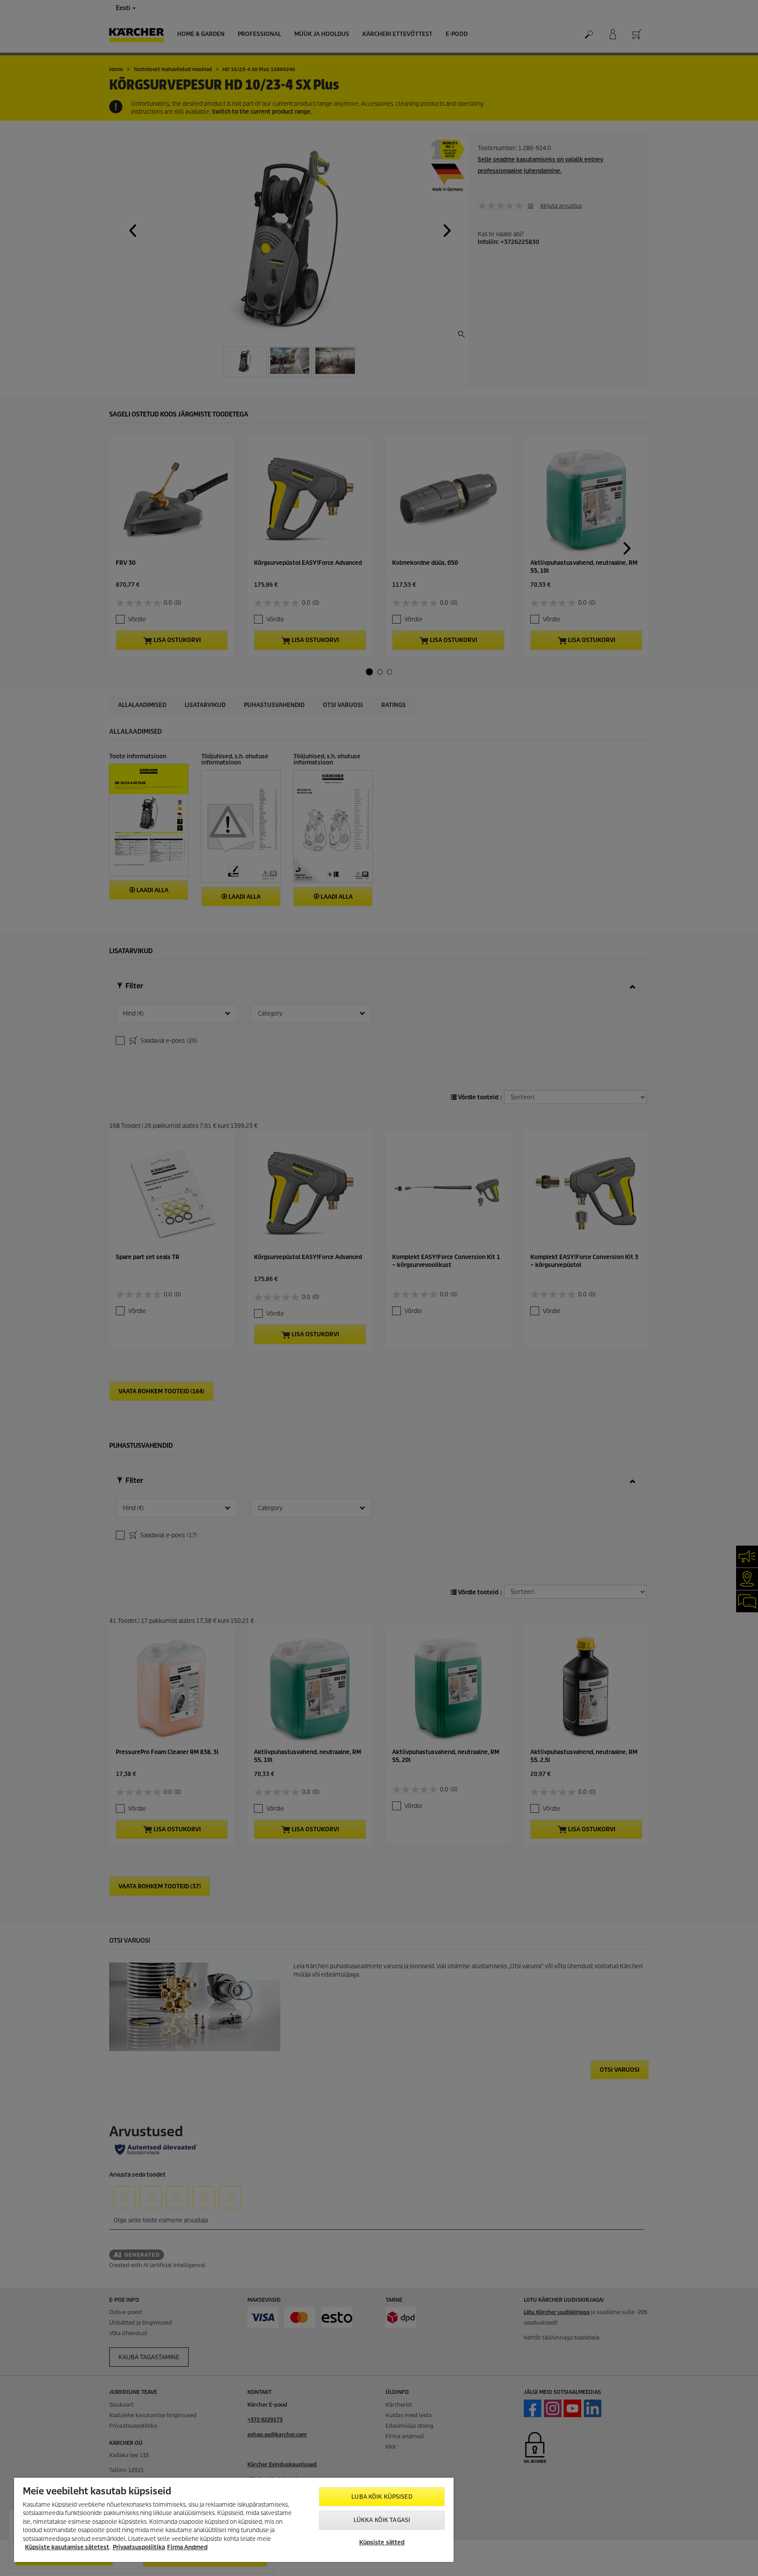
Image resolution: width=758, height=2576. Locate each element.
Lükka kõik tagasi (382, 2520)
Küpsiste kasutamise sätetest (67, 2547)
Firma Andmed (187, 2547)
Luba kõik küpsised (382, 2497)
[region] (234, 2520)
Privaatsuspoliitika (139, 2547)
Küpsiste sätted (382, 2542)
